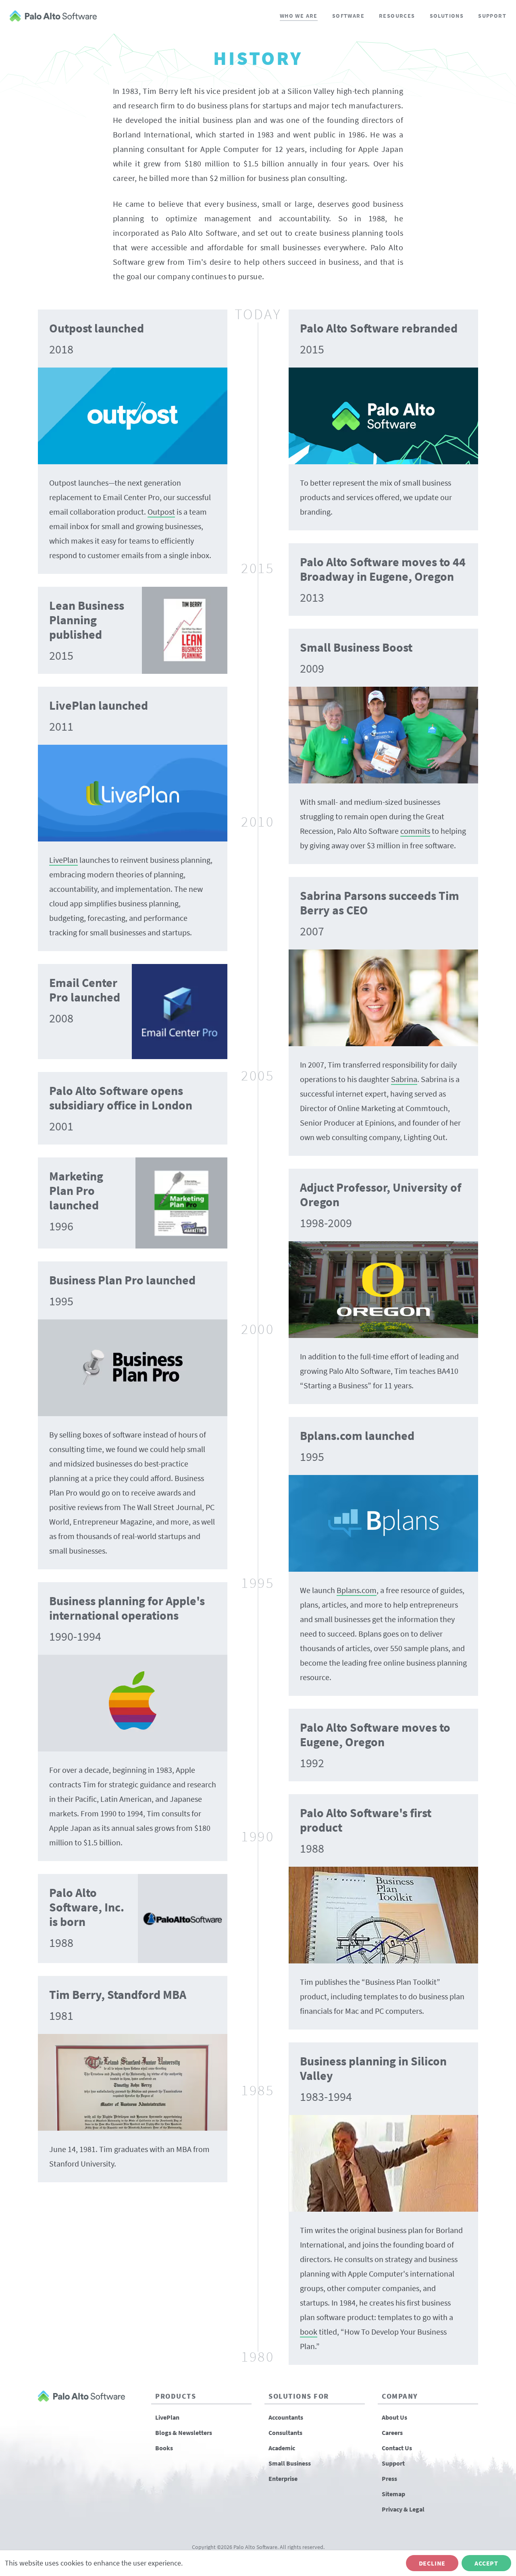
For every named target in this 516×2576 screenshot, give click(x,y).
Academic (282, 2448)
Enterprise (283, 2478)
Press (389, 2478)
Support (492, 16)
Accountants (286, 2417)
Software (348, 16)
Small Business (290, 2463)
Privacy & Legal (403, 2509)
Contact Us (397, 2448)
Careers (392, 2433)
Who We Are (299, 16)
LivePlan (167, 2417)
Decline (432, 2563)
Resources (397, 16)
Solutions (447, 16)
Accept (486, 2563)
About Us (394, 2417)
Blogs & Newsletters (184, 2433)
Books (164, 2448)
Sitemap (393, 2494)
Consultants (285, 2433)
